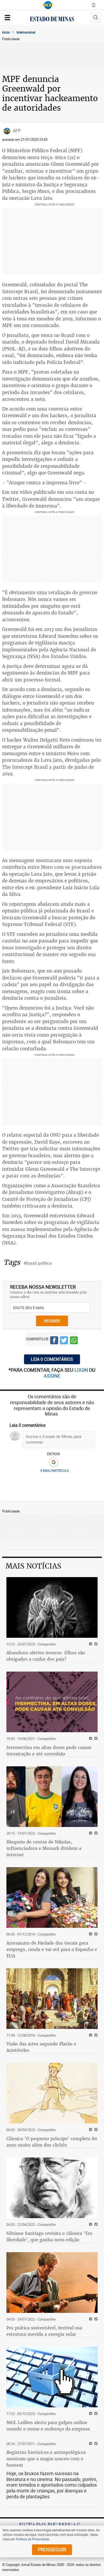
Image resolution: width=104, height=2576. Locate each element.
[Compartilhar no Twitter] (64, 1341)
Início (6, 32)
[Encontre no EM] (95, 18)
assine (52, 1376)
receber (52, 1321)
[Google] (53, 1462)
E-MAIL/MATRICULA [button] (55, 1470)
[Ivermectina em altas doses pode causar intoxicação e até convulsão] (52, 1702)
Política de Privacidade (33, 2539)
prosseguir (52, 2549)
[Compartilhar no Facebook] (54, 1341)
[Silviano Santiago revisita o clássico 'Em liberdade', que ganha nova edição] (52, 2188)
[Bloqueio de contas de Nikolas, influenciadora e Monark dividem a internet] (52, 1797)
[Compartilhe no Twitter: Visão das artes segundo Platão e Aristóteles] (95, 2035)
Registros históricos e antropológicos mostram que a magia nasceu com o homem (46, 2459)
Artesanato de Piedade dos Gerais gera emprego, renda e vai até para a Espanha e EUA (52, 1949)
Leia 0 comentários (52, 1359)
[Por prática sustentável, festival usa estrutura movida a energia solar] (52, 2283)
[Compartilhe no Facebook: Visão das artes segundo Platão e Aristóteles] (90, 2035)
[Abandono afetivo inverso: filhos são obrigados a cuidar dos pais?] (52, 1607)
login (82, 1370)
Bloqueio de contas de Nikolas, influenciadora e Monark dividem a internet (44, 1848)
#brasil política (38, 1263)
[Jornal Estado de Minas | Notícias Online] (52, 20)
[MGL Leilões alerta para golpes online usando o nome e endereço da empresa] (52, 2377)
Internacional (26, 32)
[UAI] (48, 5)
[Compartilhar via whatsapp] (74, 1341)
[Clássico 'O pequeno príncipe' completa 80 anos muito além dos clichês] (52, 2093)
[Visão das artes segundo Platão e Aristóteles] (52, 1999)
